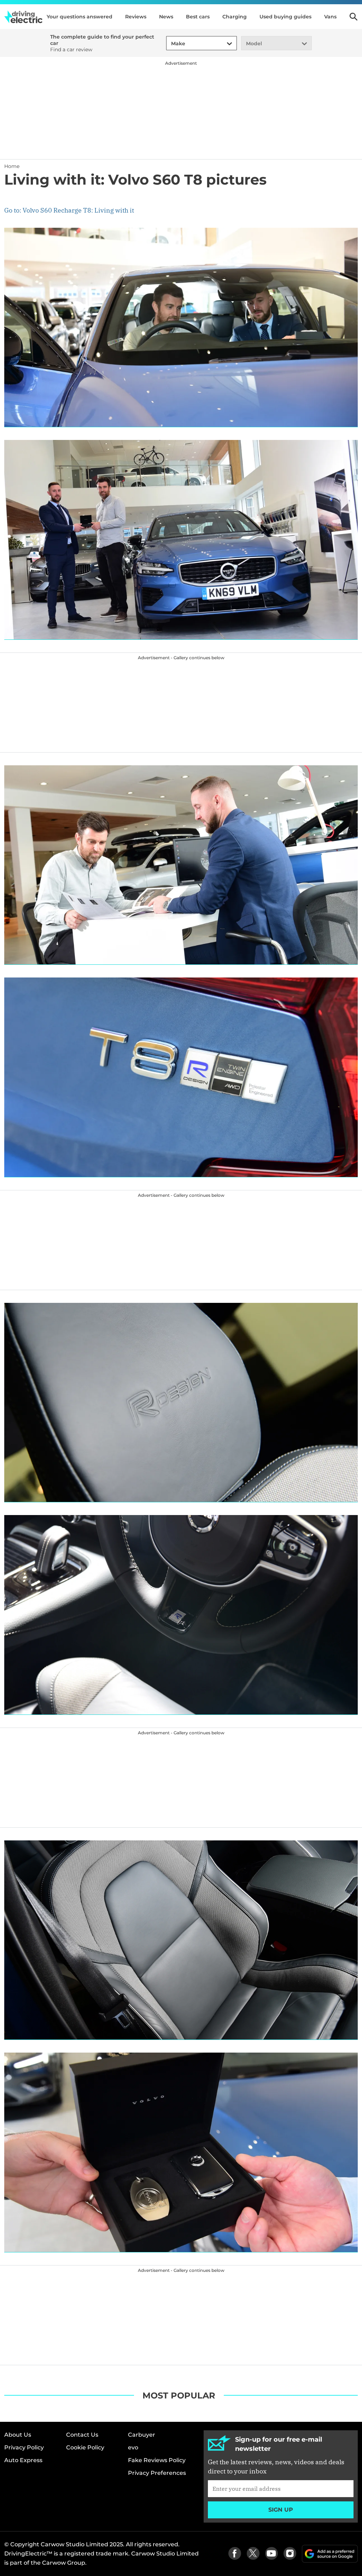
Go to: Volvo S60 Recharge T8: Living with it (69, 210)
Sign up (281, 2510)
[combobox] (170, 44)
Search (354, 17)
